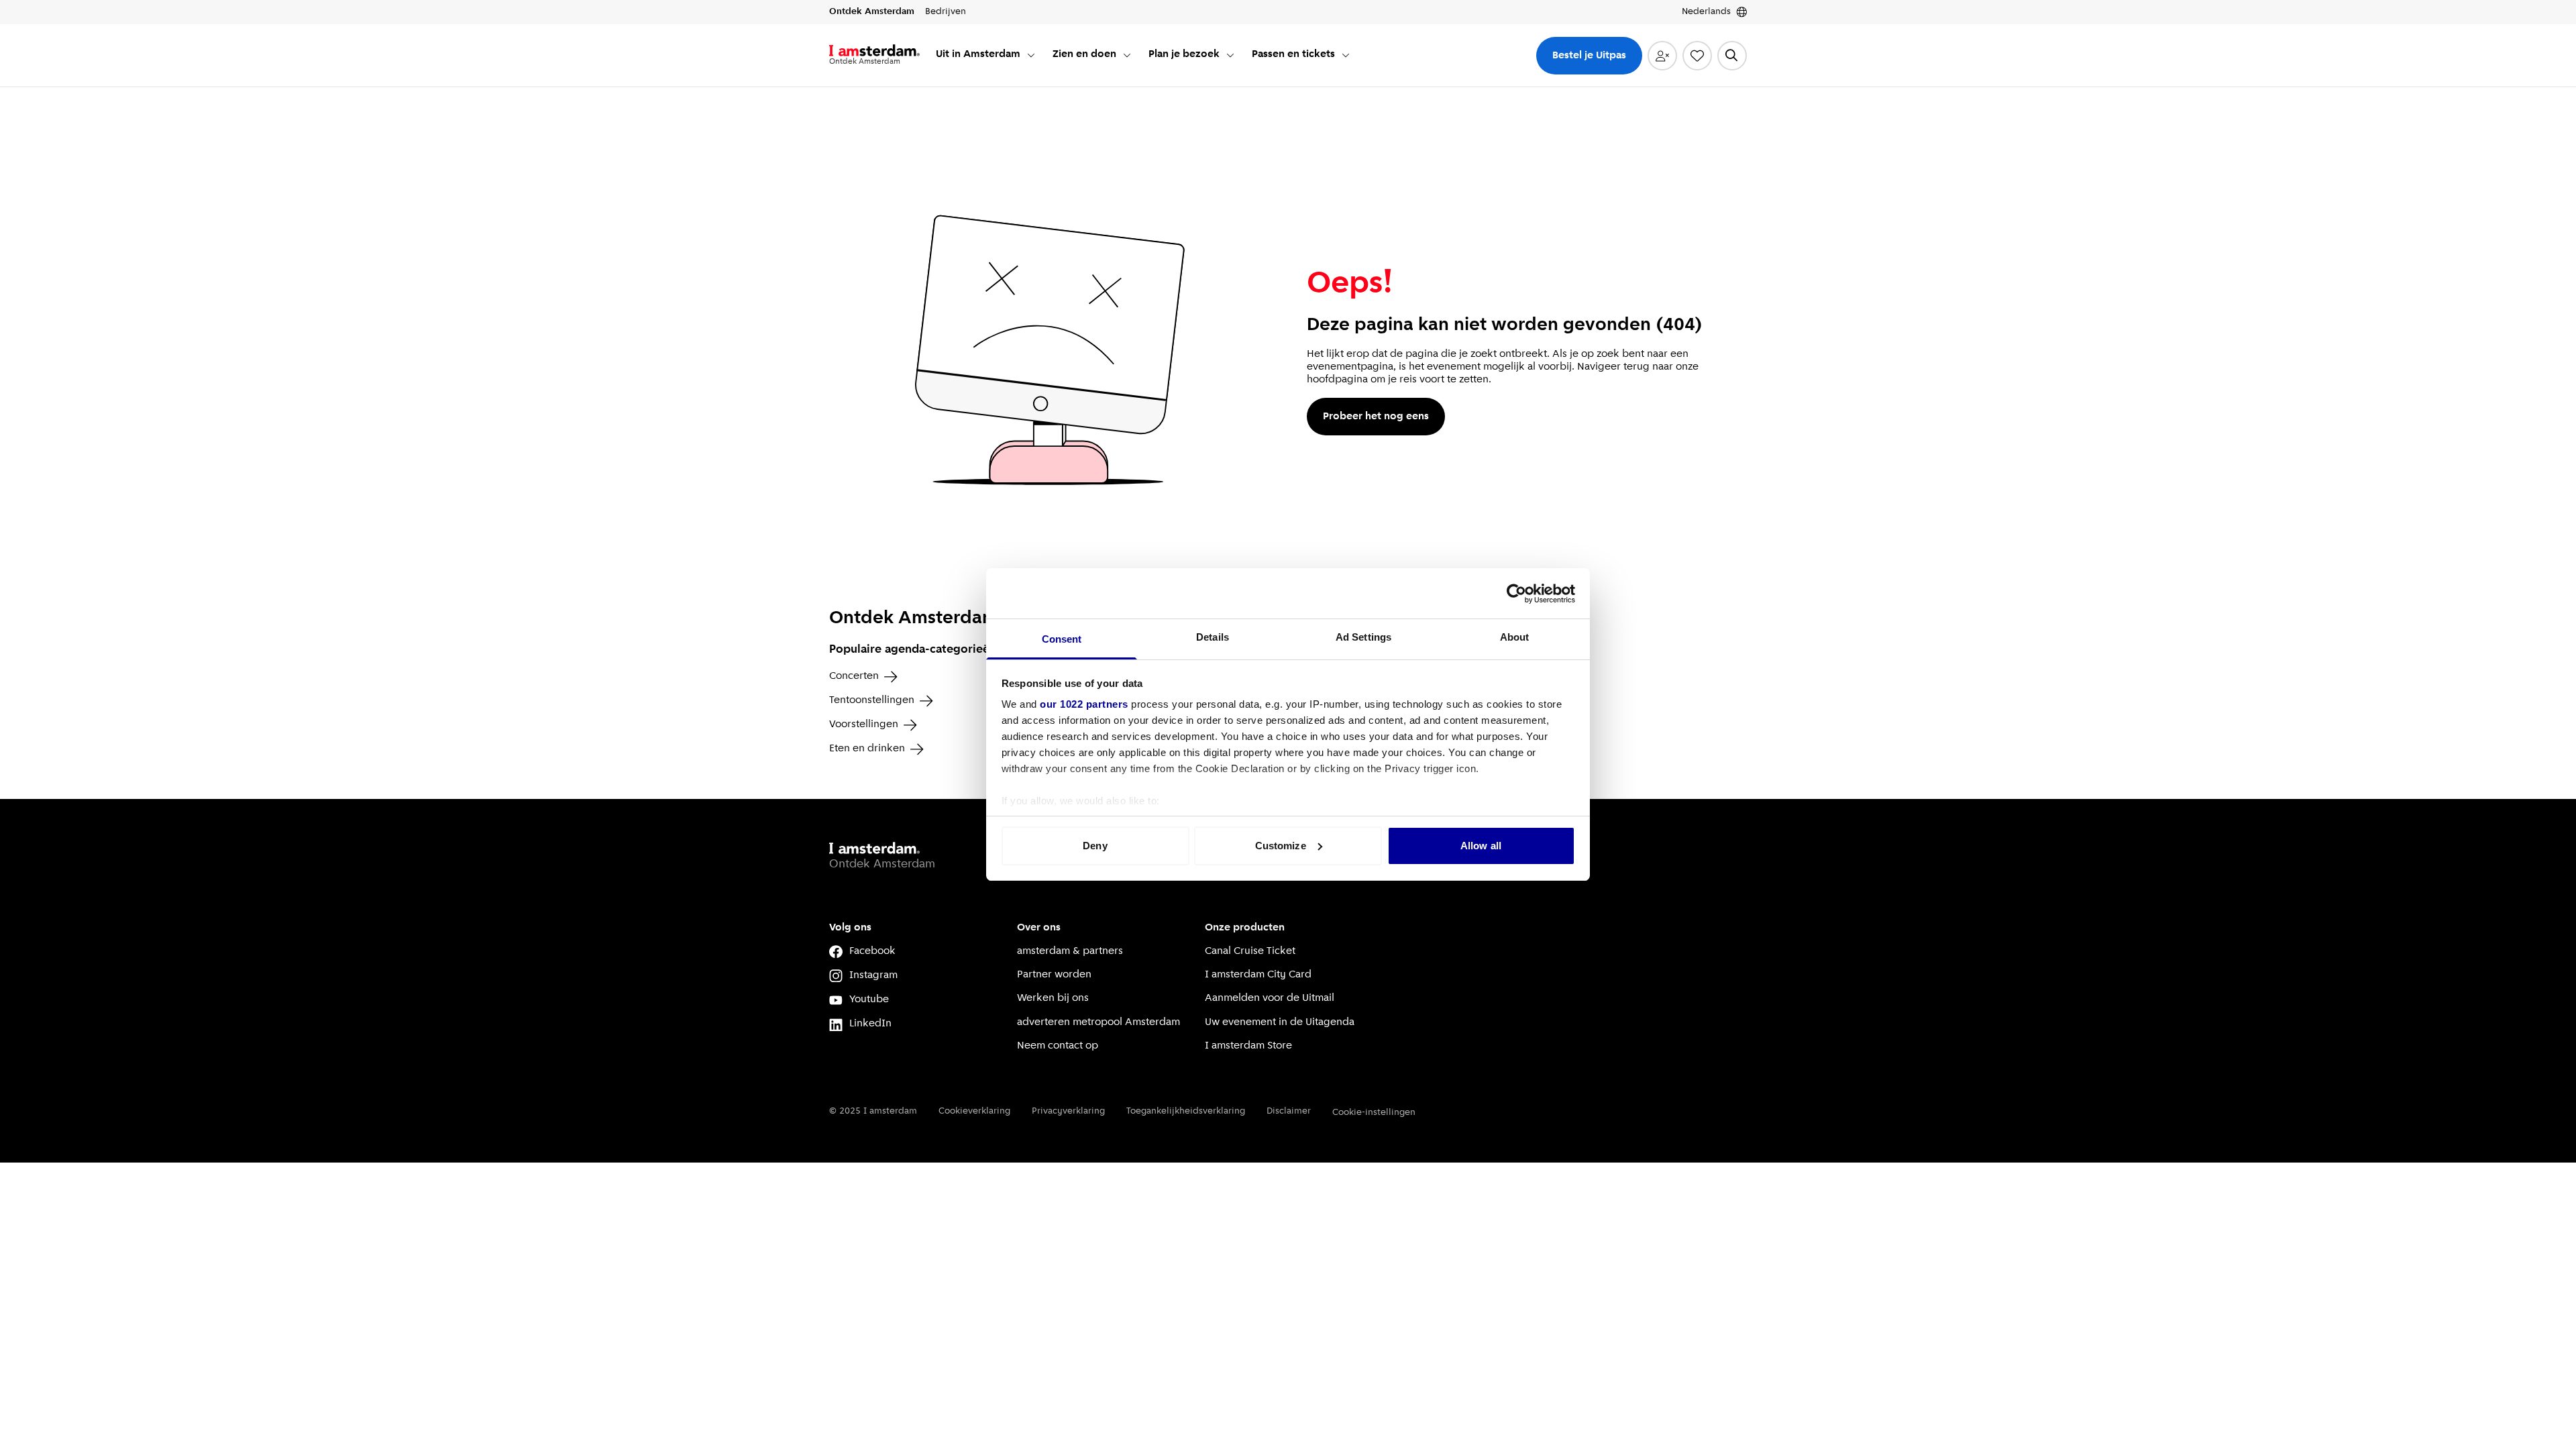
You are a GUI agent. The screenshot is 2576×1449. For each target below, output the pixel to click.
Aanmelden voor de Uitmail (1270, 998)
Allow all (1481, 846)
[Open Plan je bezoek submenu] (1230, 55)
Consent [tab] (1062, 639)
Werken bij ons (1053, 998)
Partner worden (1054, 975)
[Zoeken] (1732, 56)
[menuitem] (986, 55)
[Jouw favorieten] (1697, 56)
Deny (1095, 846)
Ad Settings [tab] (1363, 637)
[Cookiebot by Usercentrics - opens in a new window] (1516, 594)
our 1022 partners (1084, 704)
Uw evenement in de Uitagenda (1280, 1022)
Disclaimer (1289, 1111)
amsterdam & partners (1070, 951)
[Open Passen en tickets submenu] (1346, 55)
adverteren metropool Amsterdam (1098, 1022)
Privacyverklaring (1068, 1111)
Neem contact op (1058, 1046)
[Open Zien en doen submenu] (1127, 55)
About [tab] (1515, 637)
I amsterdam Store (1248, 1046)
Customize (1281, 846)
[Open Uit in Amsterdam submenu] (1031, 55)
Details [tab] (1213, 637)
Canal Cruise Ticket (1250, 951)
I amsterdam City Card (1258, 975)
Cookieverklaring (974, 1111)
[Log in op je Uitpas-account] (1662, 56)
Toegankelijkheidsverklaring (1186, 1111)
